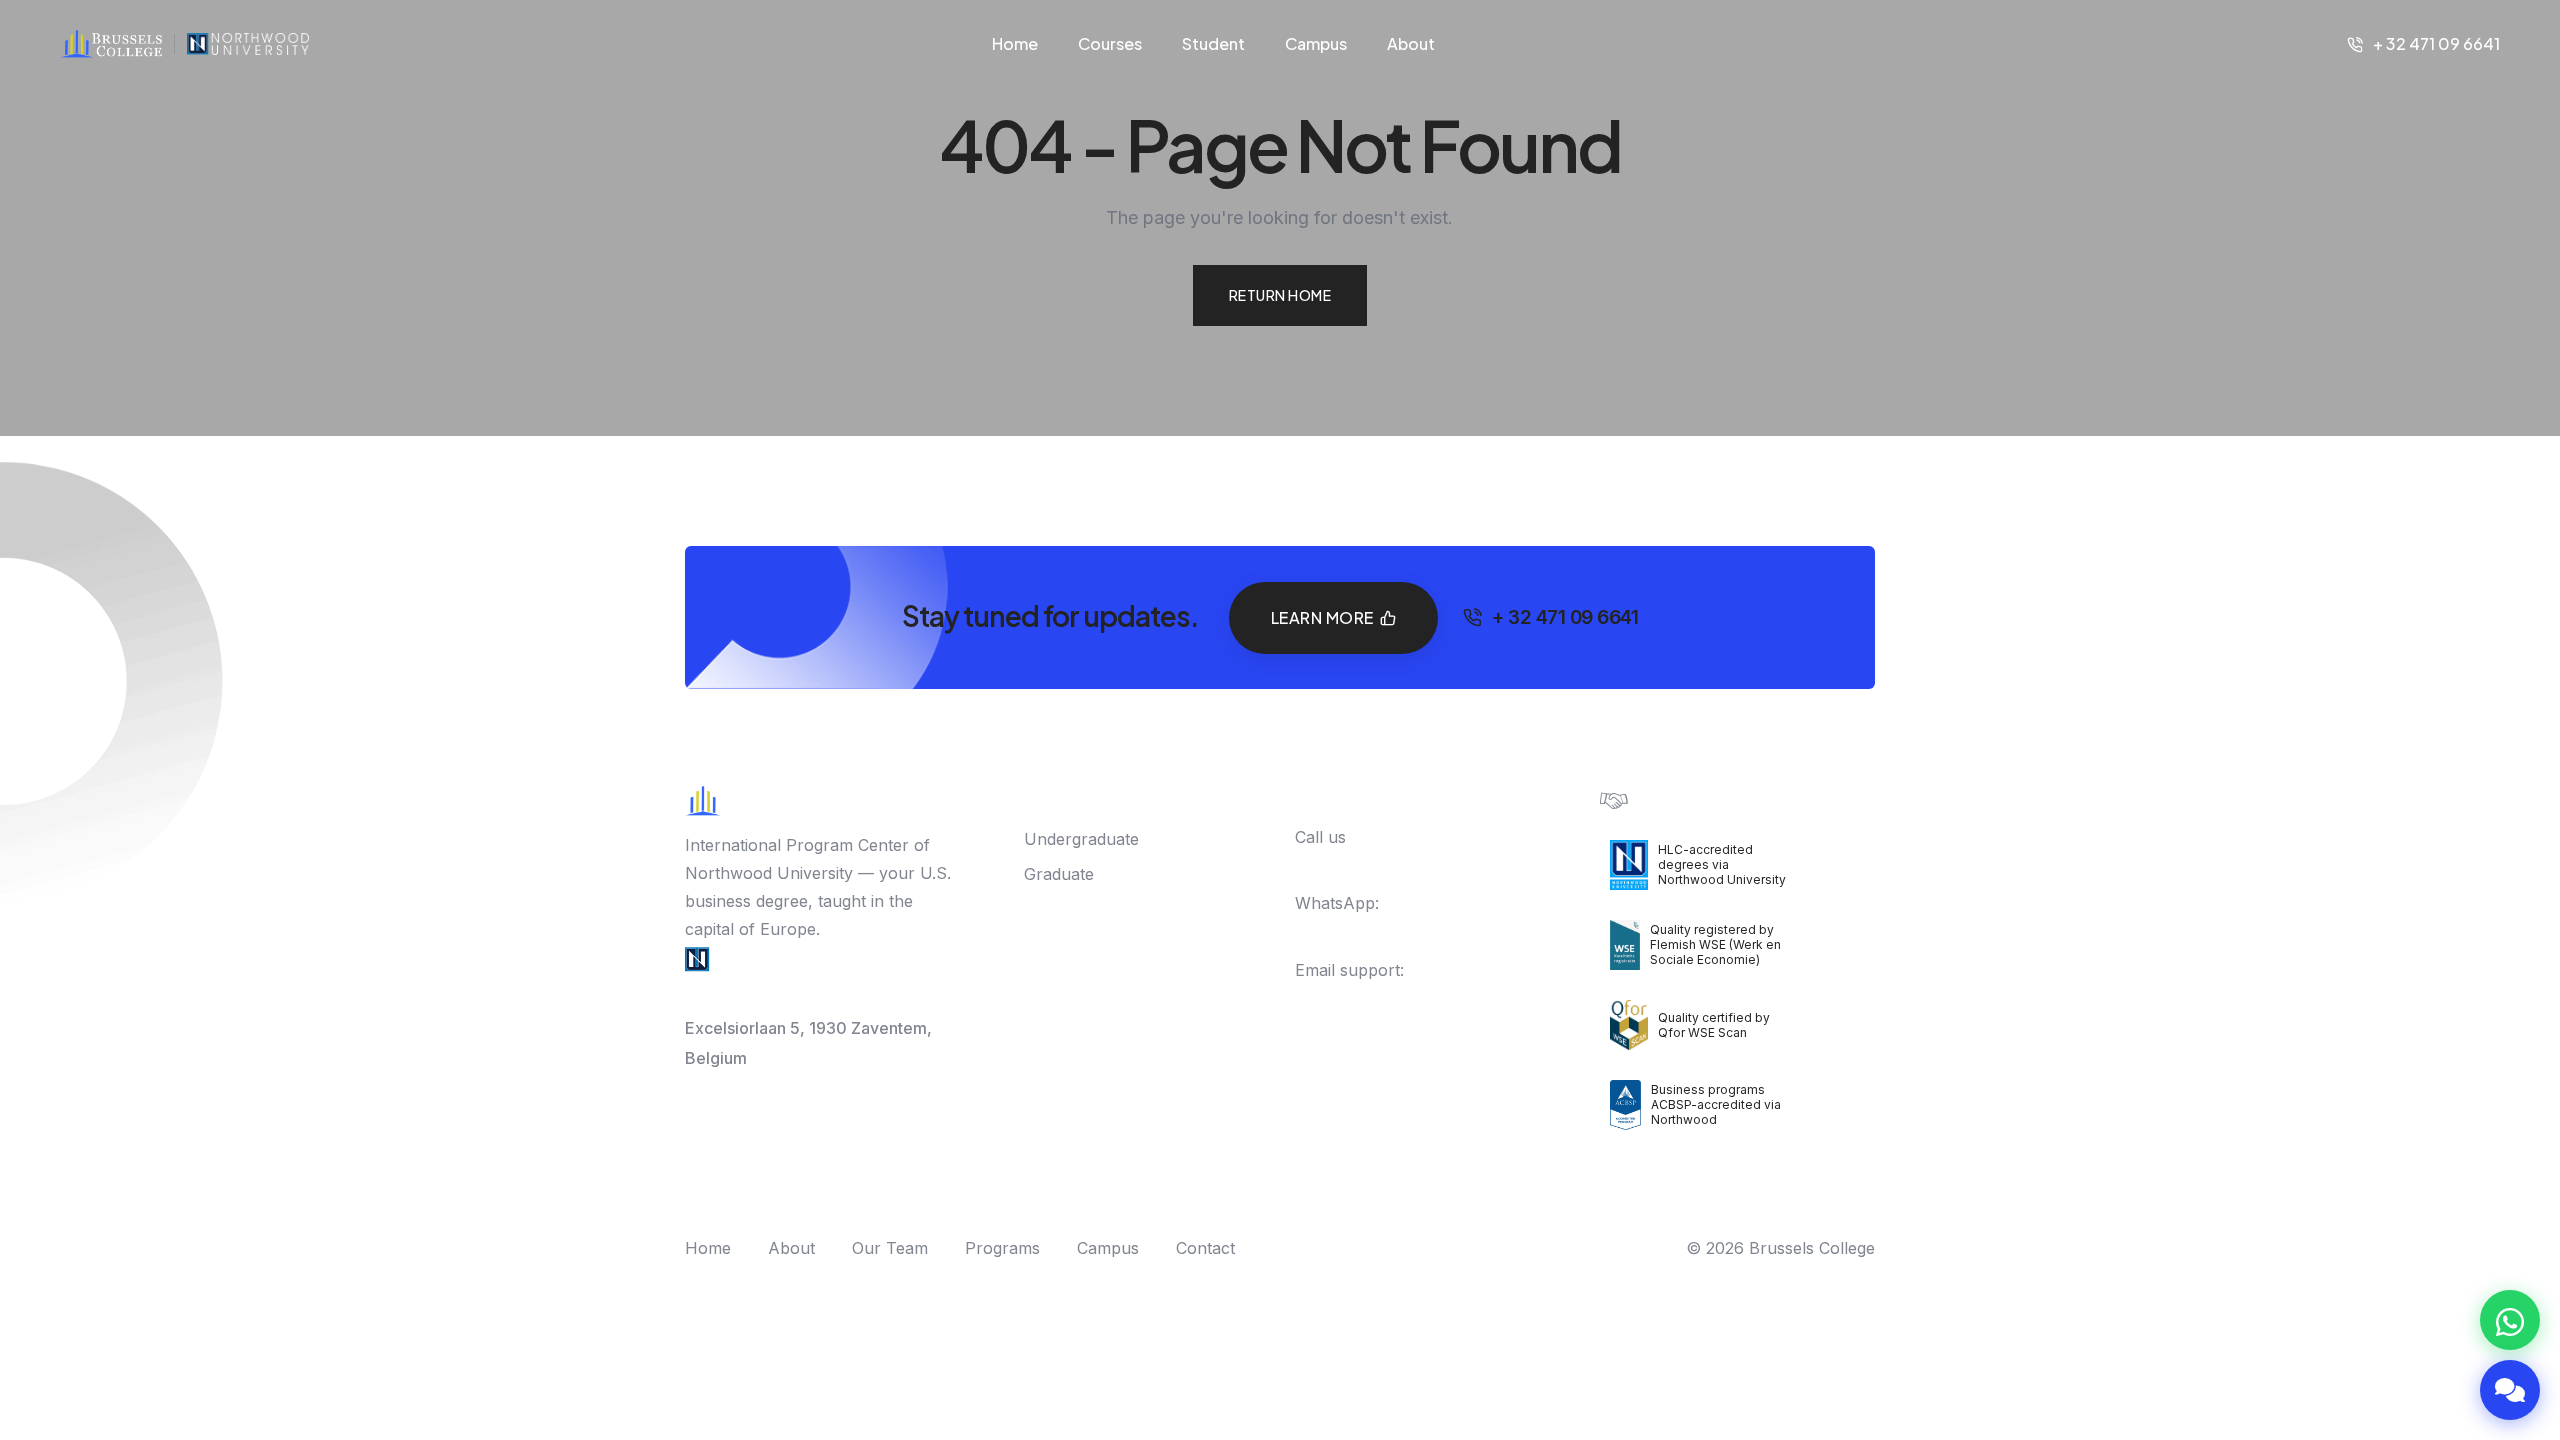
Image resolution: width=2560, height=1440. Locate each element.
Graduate (1059, 874)
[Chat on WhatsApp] (2510, 1320)
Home (1015, 43)
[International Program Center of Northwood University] (248, 44)
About (1411, 43)
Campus (1316, 43)
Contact (1205, 1248)
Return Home (1280, 295)
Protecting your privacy (1719, 798)
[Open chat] (2510, 1390)
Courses (1110, 43)
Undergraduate (1081, 839)
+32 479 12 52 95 (1380, 931)
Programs (1002, 1248)
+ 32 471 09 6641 (2436, 43)
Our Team (890, 1248)
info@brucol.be (1353, 998)
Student (1213, 43)
